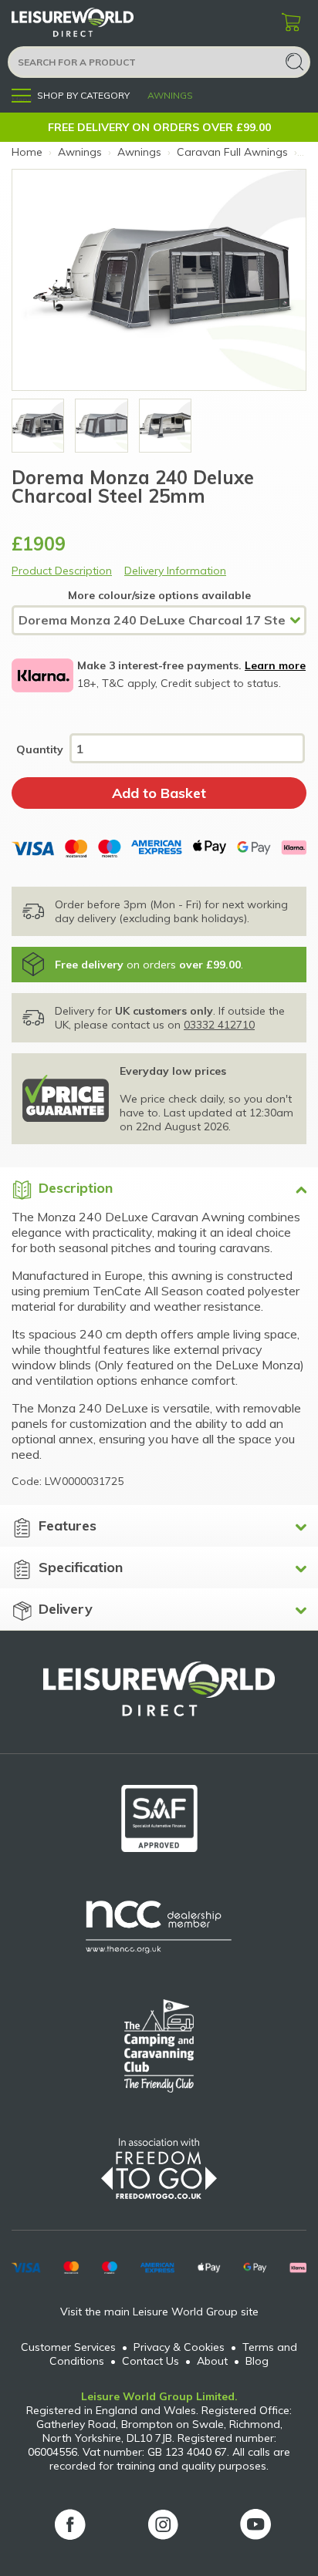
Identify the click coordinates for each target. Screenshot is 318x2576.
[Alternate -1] (38, 426)
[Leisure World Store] (93, 23)
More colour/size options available (159, 595)
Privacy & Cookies (179, 2347)
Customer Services (68, 2347)
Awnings (170, 95)
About (212, 2361)
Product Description (62, 571)
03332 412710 (219, 1025)
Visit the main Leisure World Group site (159, 2312)
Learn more (275, 665)
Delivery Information (175, 571)
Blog (257, 2361)
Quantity (40, 749)
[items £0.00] (291, 23)
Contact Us (151, 2361)
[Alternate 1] (165, 426)
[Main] (101, 426)
